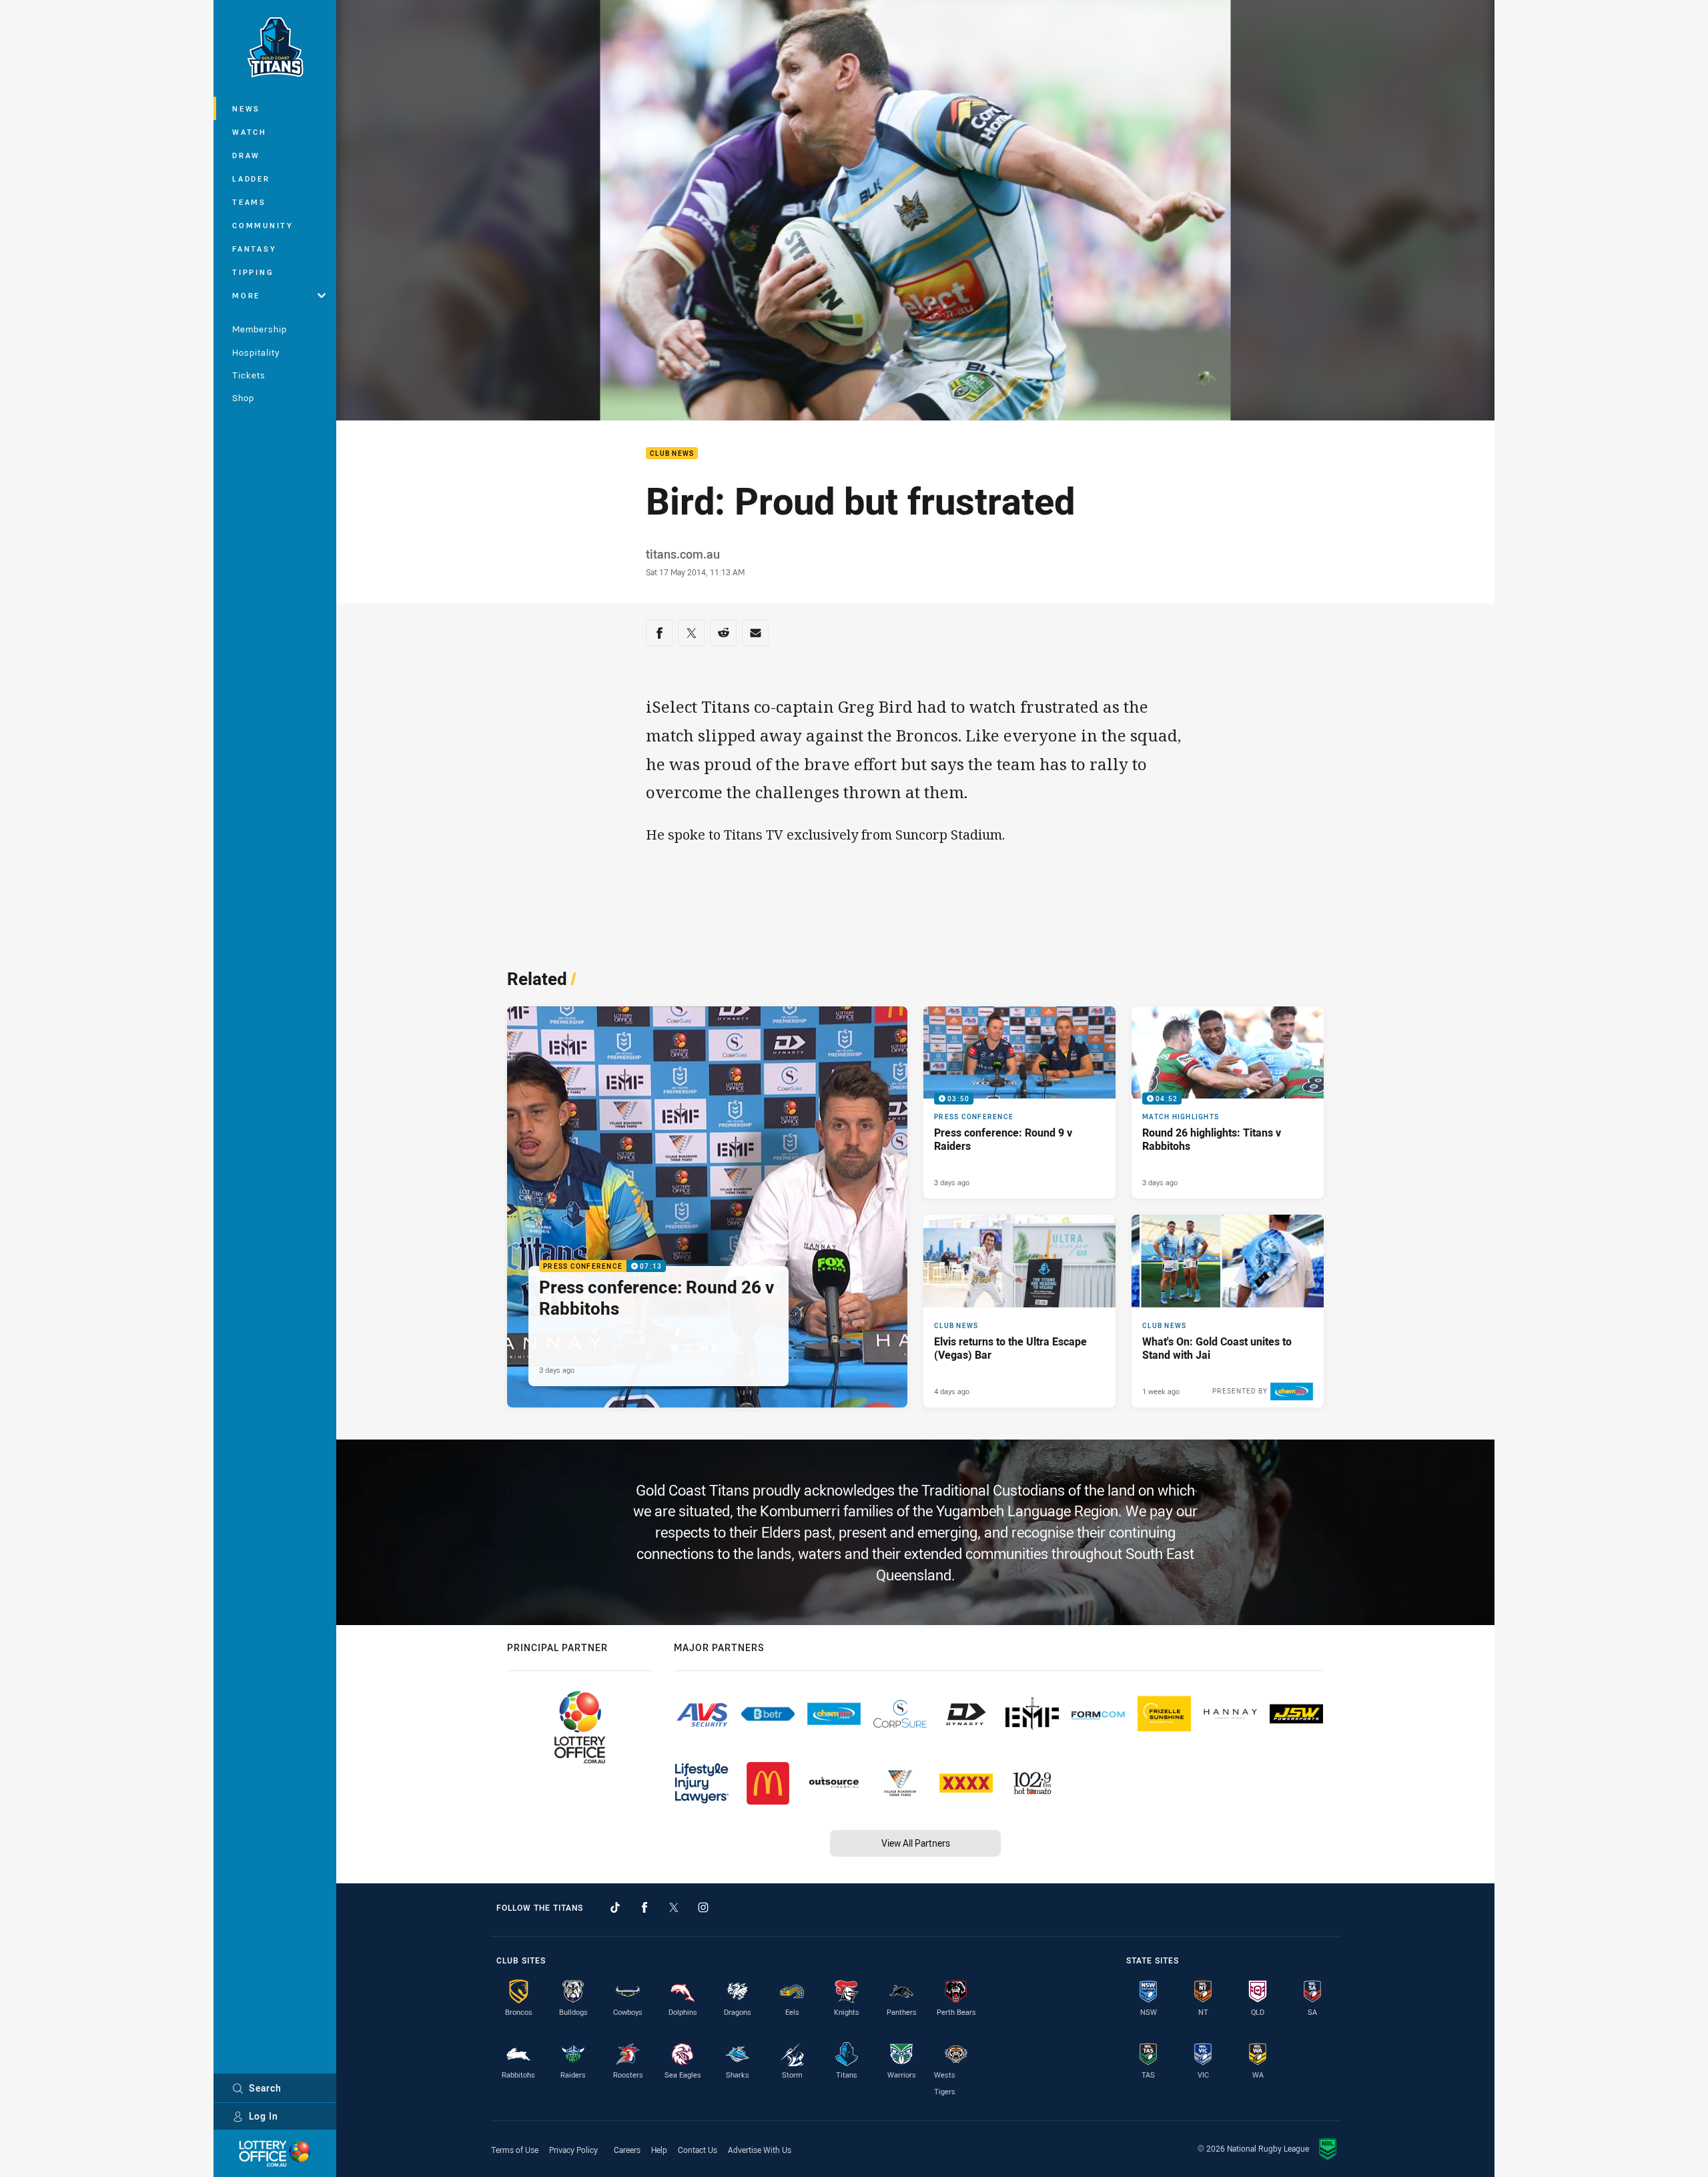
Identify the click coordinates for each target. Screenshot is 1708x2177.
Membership (260, 329)
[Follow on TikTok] (615, 1907)
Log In (264, 2116)
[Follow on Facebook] (645, 1907)
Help (659, 2150)
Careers (627, 2150)
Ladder (251, 179)
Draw (246, 155)
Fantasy (254, 249)
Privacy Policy (573, 2150)
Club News (672, 453)
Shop (243, 398)
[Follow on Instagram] (703, 1907)
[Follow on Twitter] (674, 1907)
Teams (249, 202)
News (246, 108)
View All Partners (916, 1843)
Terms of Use (515, 2150)
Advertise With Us (760, 2150)
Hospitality (256, 352)
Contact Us (698, 2150)
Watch (250, 132)
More (246, 295)
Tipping (253, 272)
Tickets (249, 375)
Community (263, 225)
